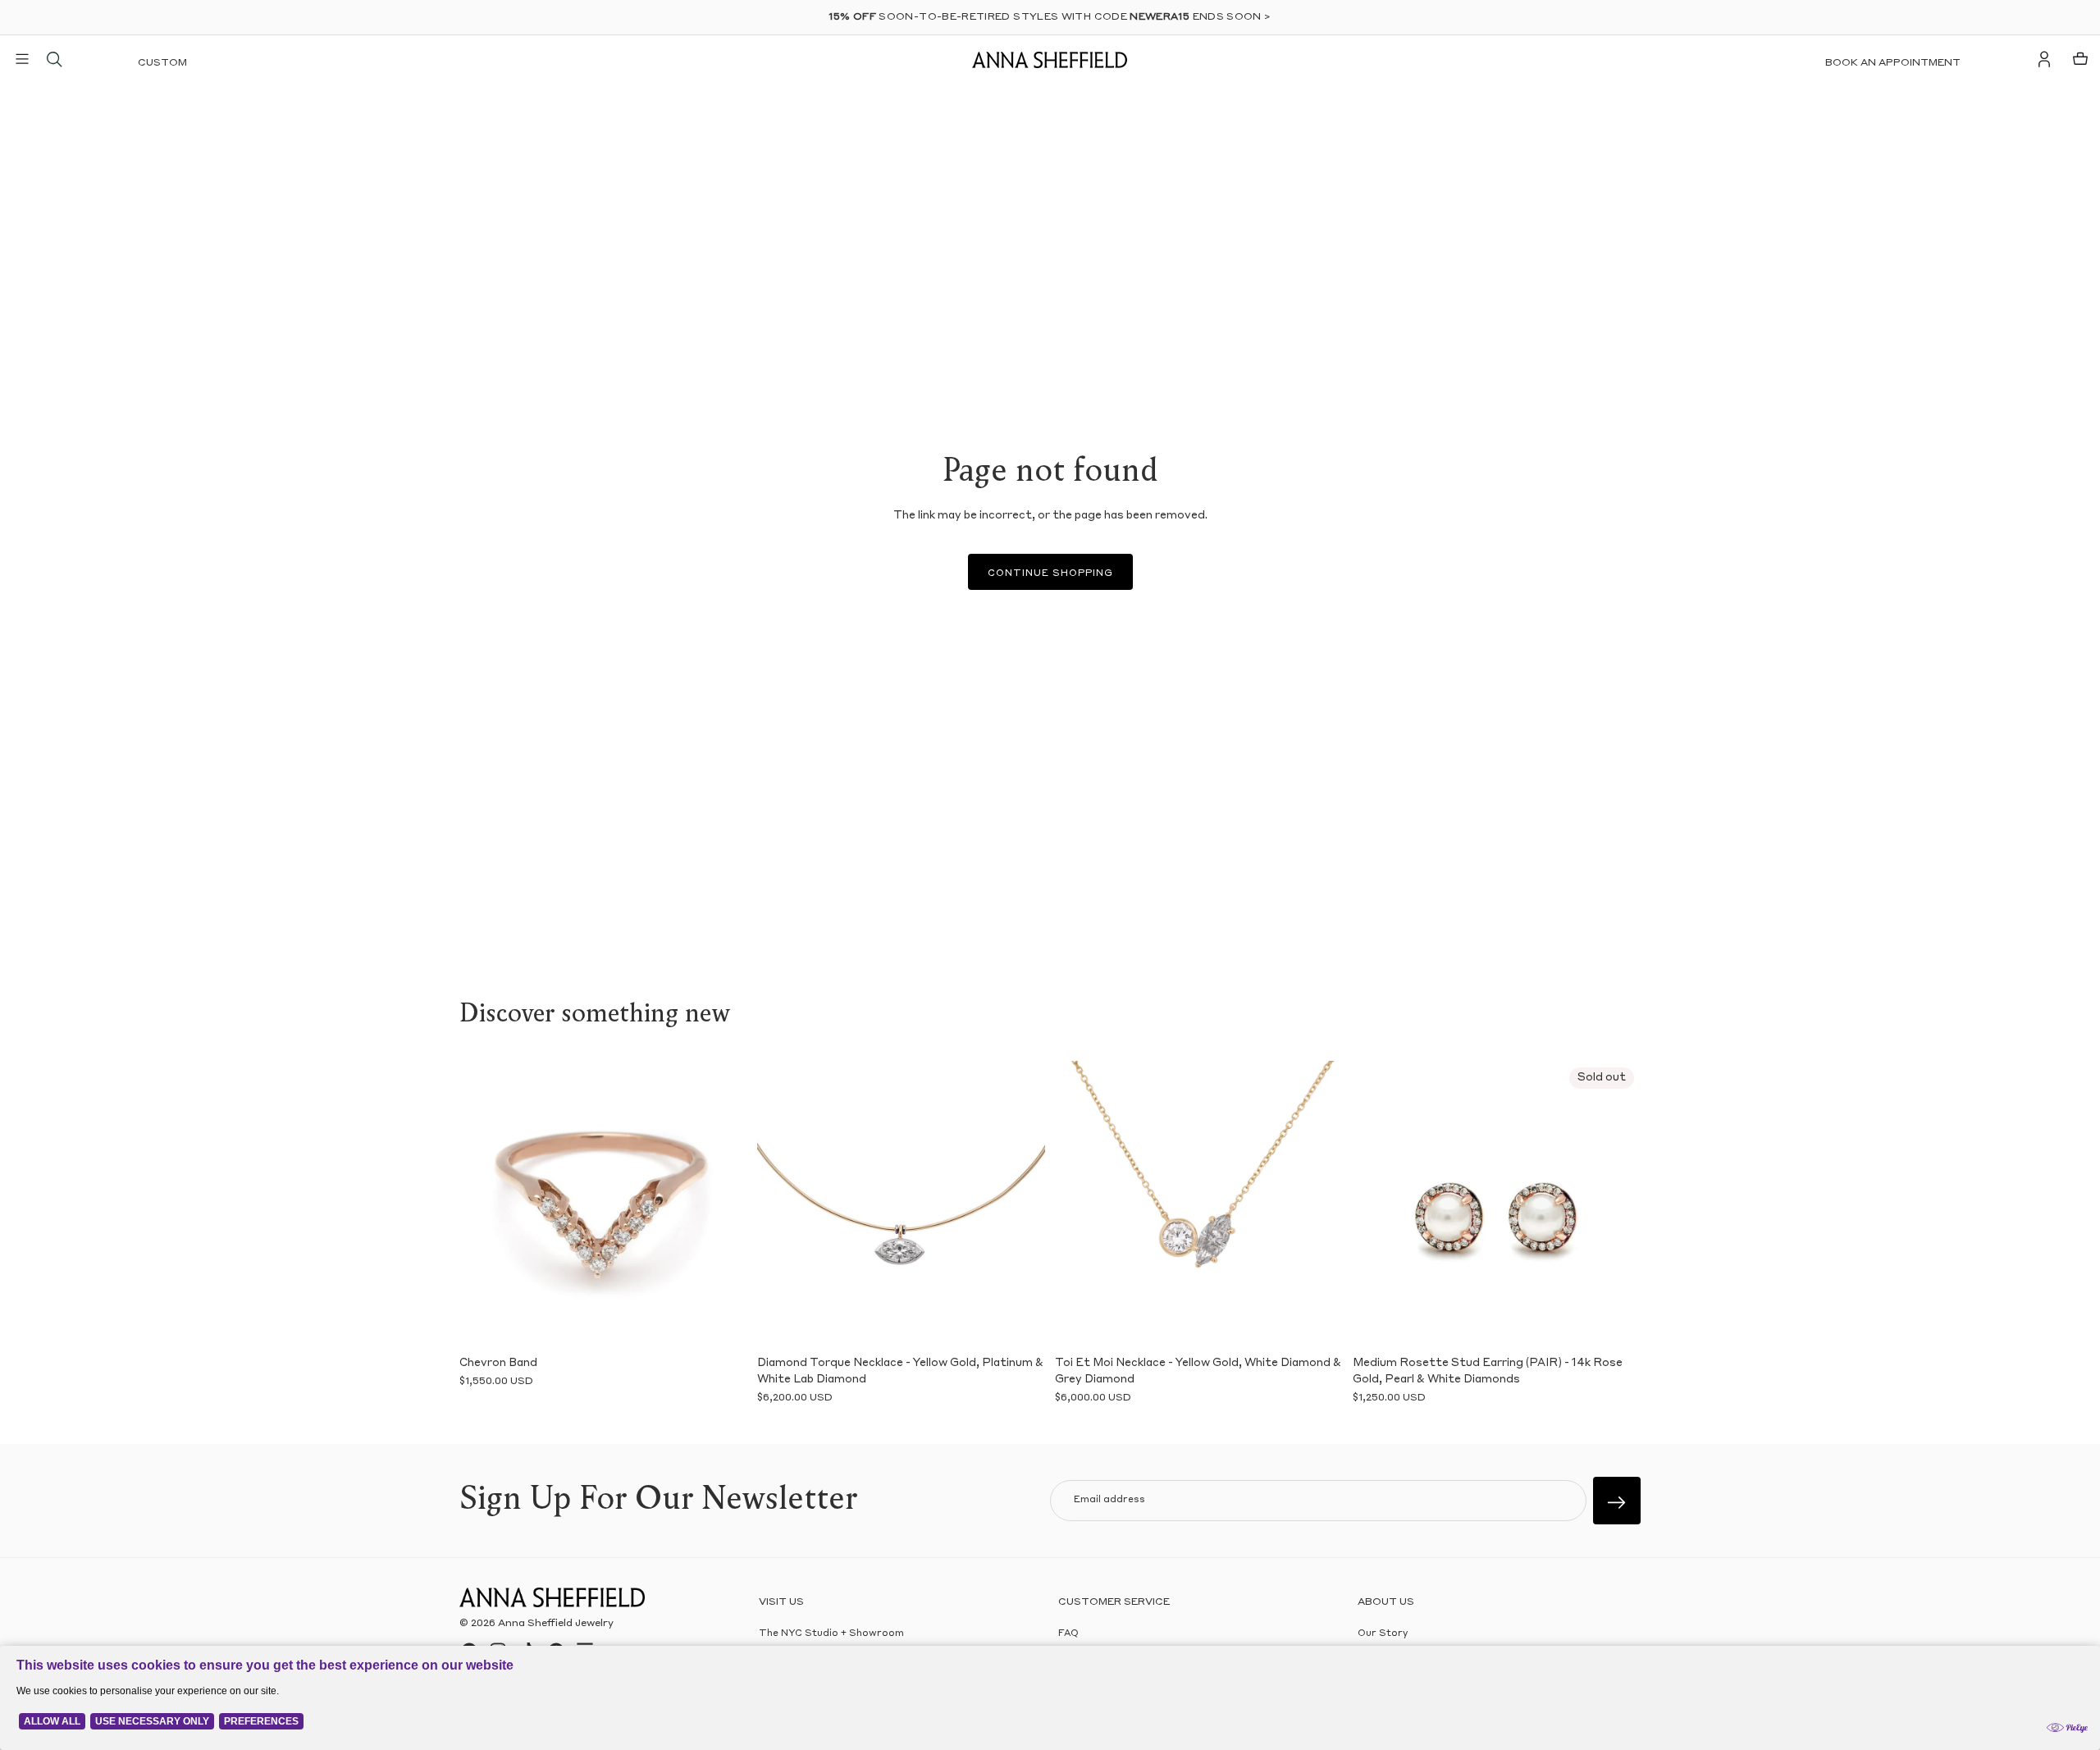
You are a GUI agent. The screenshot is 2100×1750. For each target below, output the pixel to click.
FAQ (1068, 1634)
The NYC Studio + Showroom (831, 1634)
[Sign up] (1617, 1501)
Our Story (1383, 1634)
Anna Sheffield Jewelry (556, 1624)
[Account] (2044, 59)
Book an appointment (1893, 63)
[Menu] (22, 59)
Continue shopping (1050, 574)
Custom (162, 63)
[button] (484, 1204)
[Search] (54, 59)
